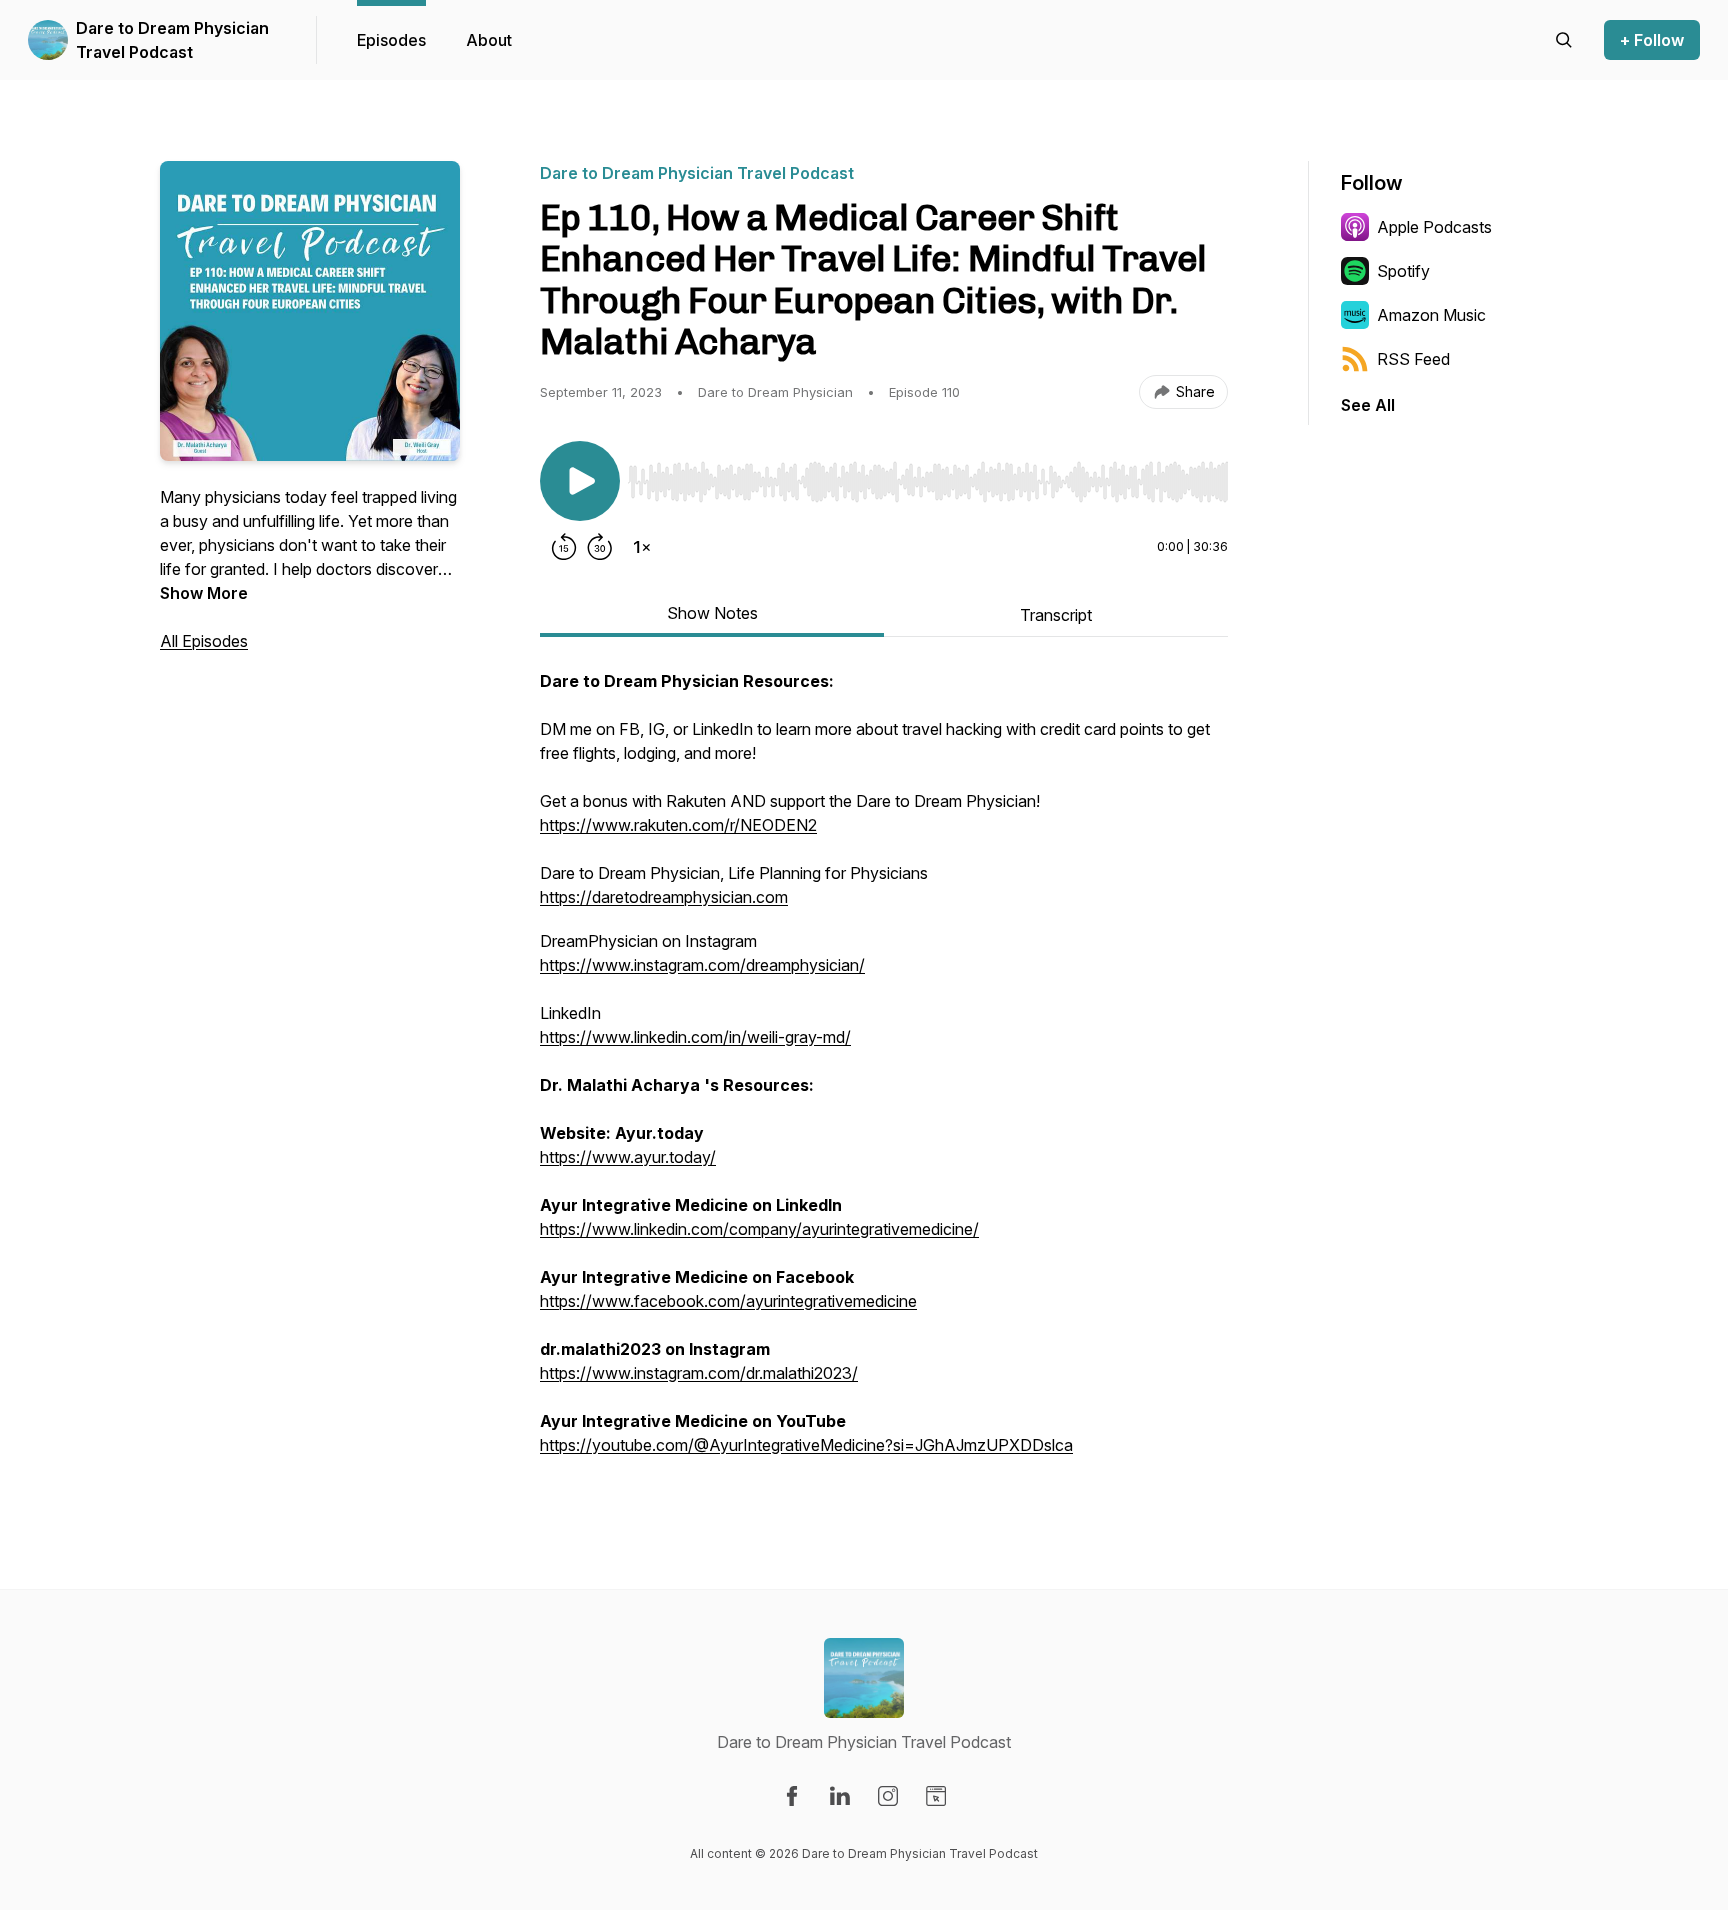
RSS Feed (1413, 359)
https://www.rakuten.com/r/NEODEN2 (678, 825)
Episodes (391, 40)
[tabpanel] (884, 1073)
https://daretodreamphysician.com (664, 897)
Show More (204, 593)
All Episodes (204, 641)
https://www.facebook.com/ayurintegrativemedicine (728, 1301)
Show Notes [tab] (712, 613)
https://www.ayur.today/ (628, 1157)
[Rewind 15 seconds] (564, 547)
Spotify (1403, 271)
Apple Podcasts (1434, 227)
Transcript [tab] (1056, 615)
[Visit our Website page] (936, 1796)
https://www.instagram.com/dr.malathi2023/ (699, 1373)
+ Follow (1652, 40)
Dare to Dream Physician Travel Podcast (172, 40)
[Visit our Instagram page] (888, 1796)
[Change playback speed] (642, 547)
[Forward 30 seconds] (600, 547)
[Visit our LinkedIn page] (840, 1796)
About (489, 40)
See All (1368, 405)
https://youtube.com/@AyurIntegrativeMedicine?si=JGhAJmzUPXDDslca (806, 1445)
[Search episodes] (1564, 40)
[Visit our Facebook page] (792, 1796)
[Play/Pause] (580, 481)
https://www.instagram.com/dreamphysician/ (702, 965)
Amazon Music (1431, 315)
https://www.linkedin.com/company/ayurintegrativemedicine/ (759, 1229)
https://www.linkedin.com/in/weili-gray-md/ (695, 1037)
